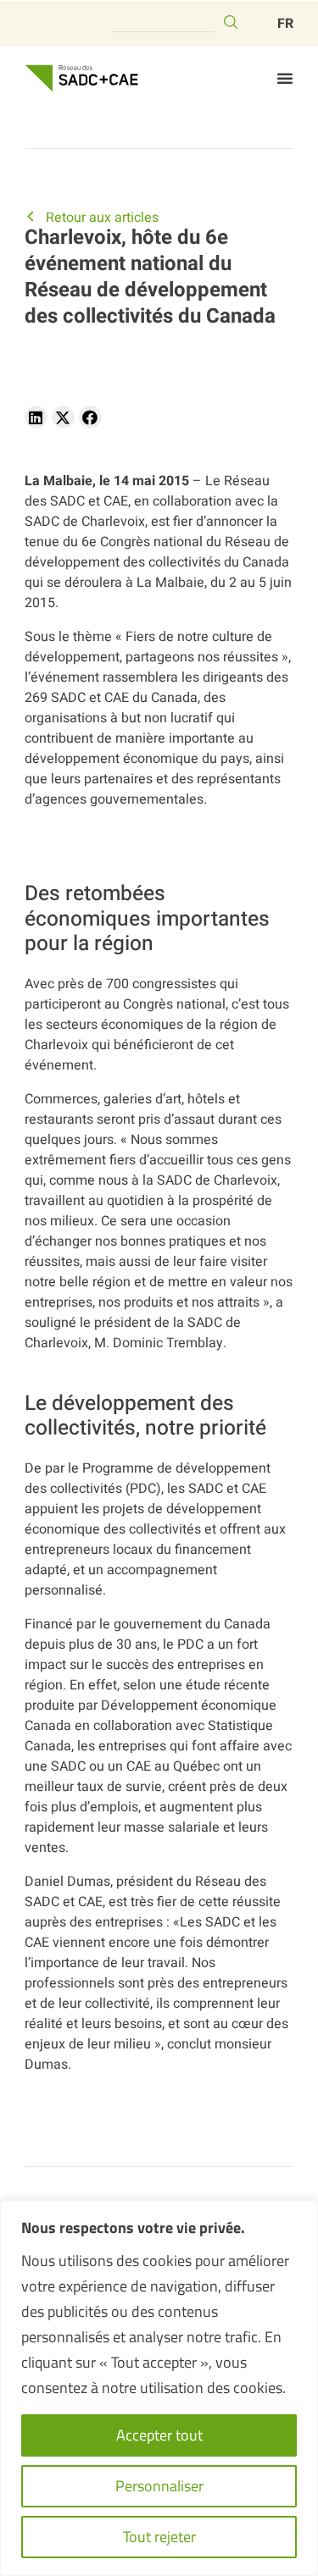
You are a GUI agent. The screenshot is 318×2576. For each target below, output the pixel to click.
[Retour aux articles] (30, 216)
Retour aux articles (102, 218)
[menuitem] (285, 24)
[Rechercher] (231, 22)
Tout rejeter (159, 2537)
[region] (159, 2388)
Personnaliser (159, 2486)
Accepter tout (159, 2435)
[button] (285, 78)
